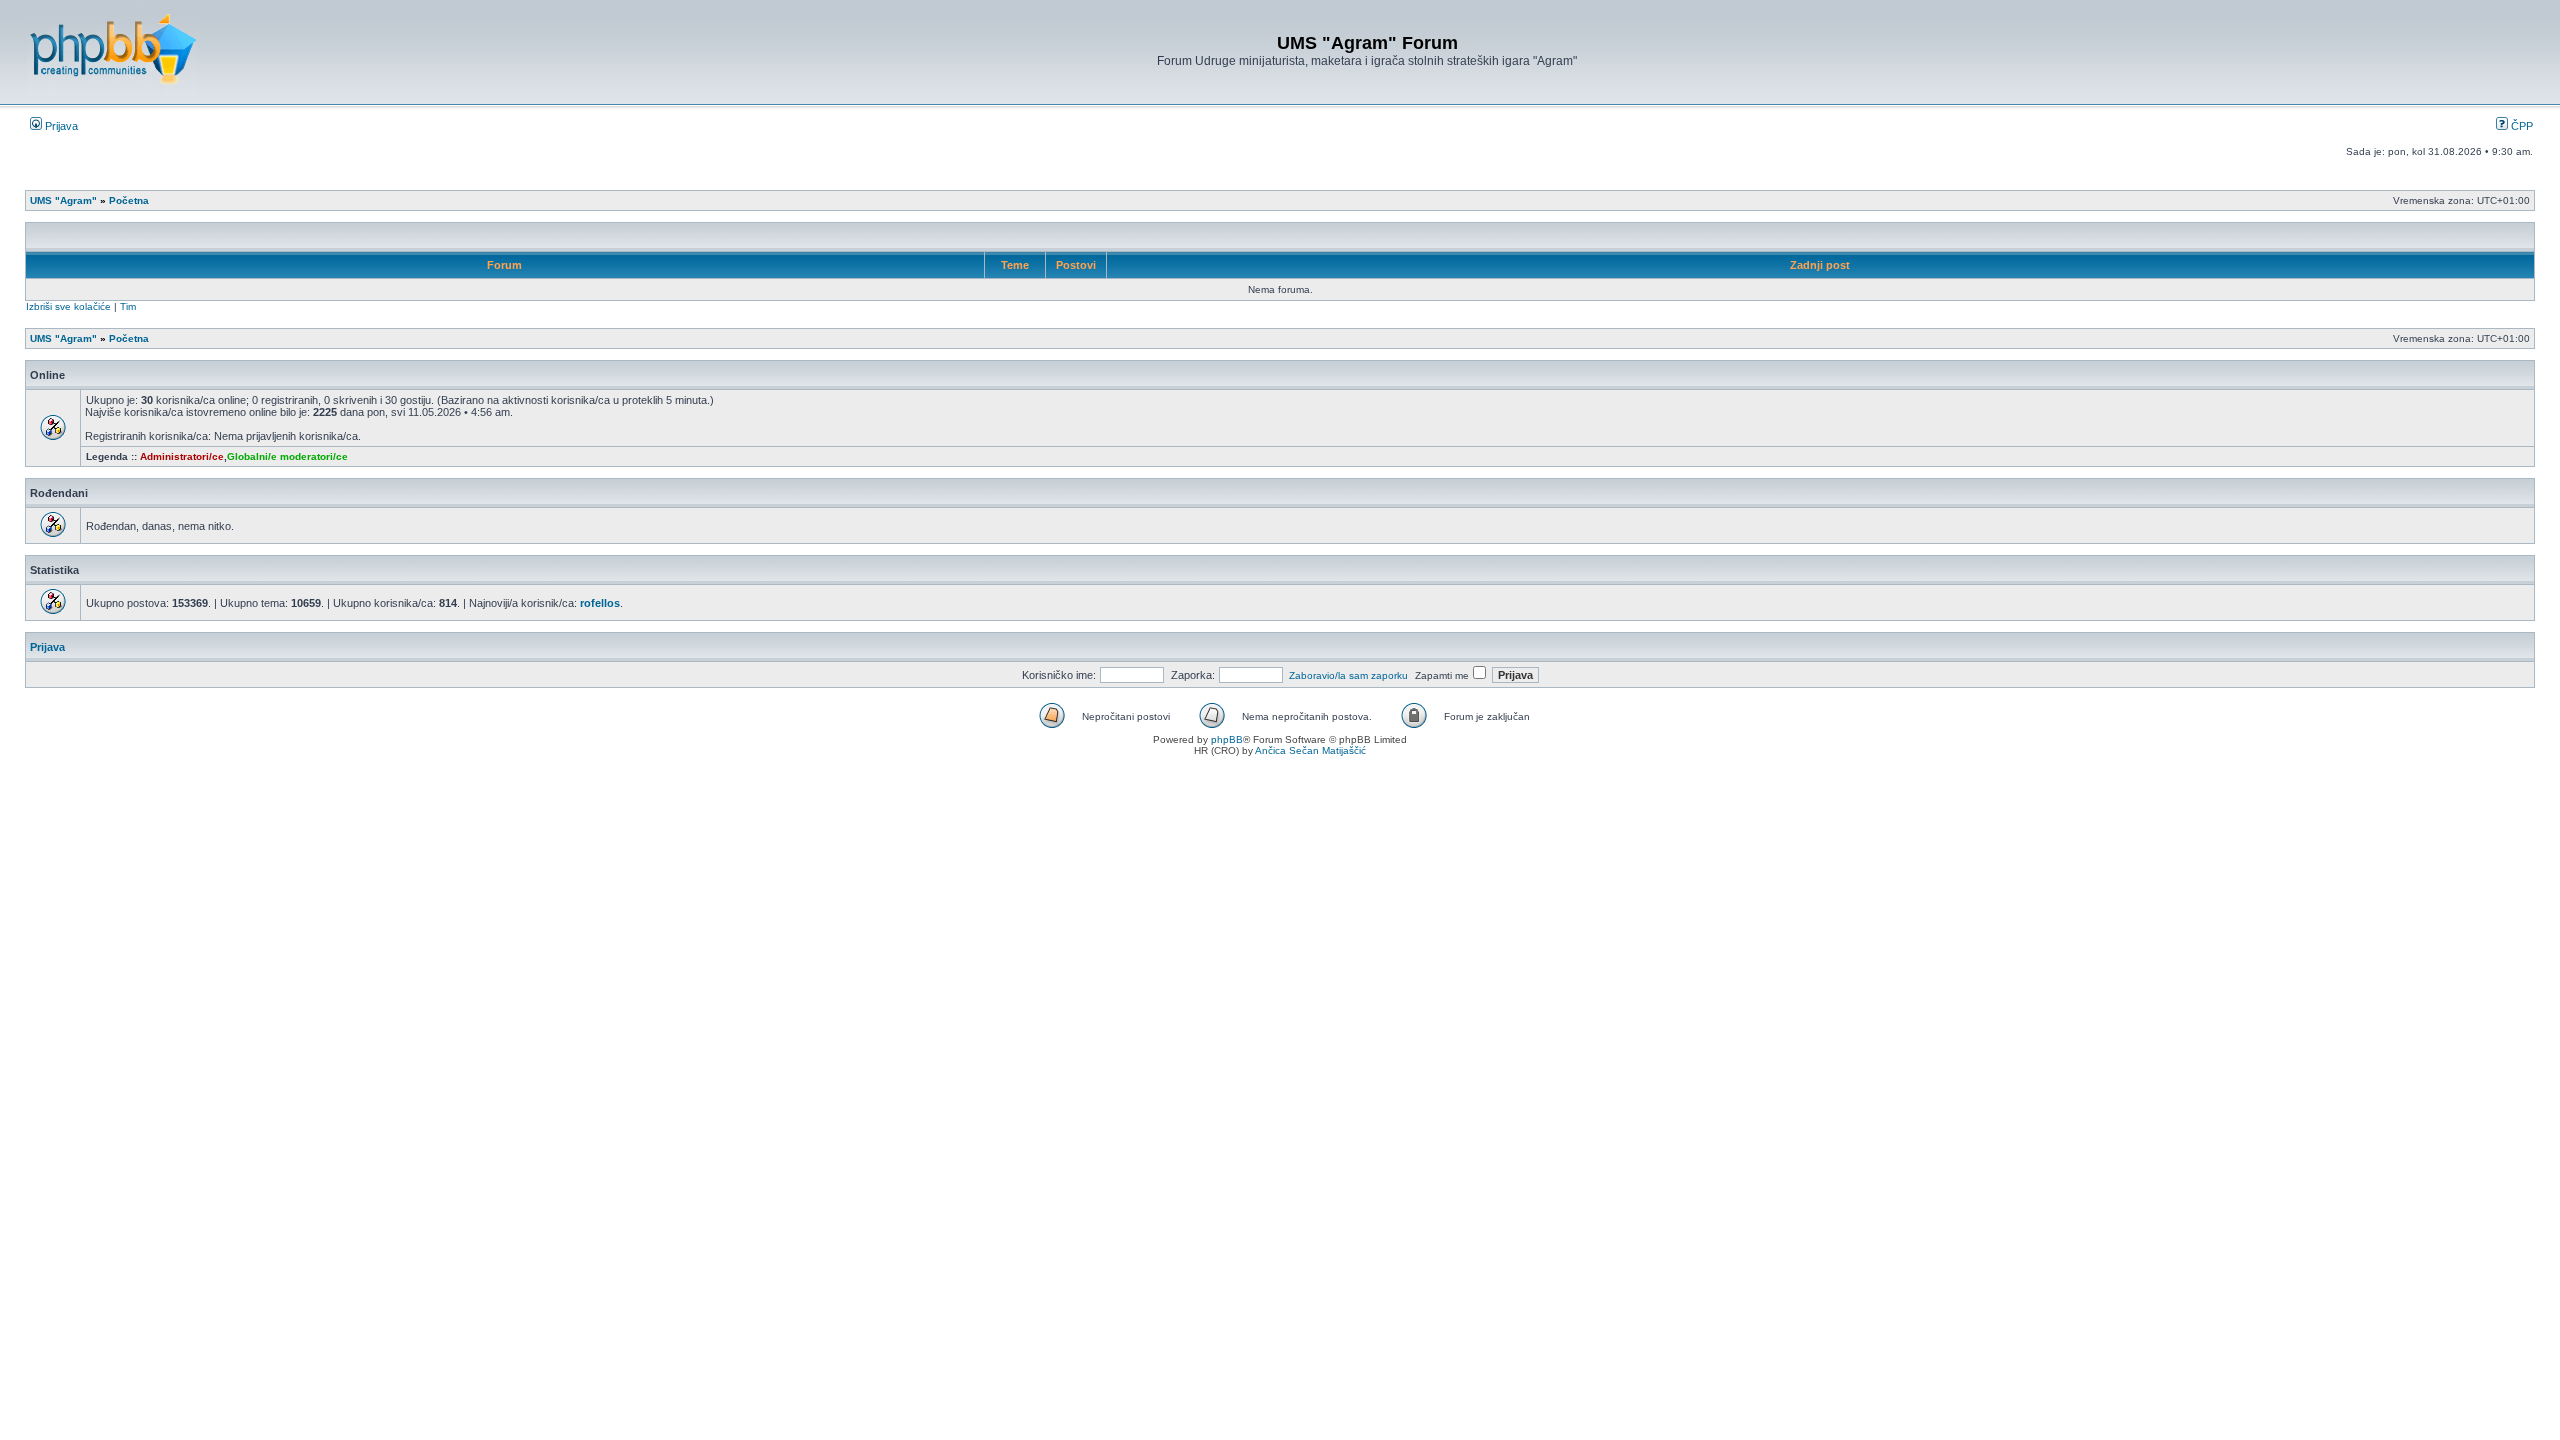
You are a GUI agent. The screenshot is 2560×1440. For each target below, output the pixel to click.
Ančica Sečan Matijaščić (1310, 750)
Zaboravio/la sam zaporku (1348, 675)
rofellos (600, 603)
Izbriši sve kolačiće (68, 306)
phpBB (1227, 739)
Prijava (60, 126)
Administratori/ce (182, 456)
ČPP (2520, 126)
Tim (128, 306)
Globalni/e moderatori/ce (287, 456)
